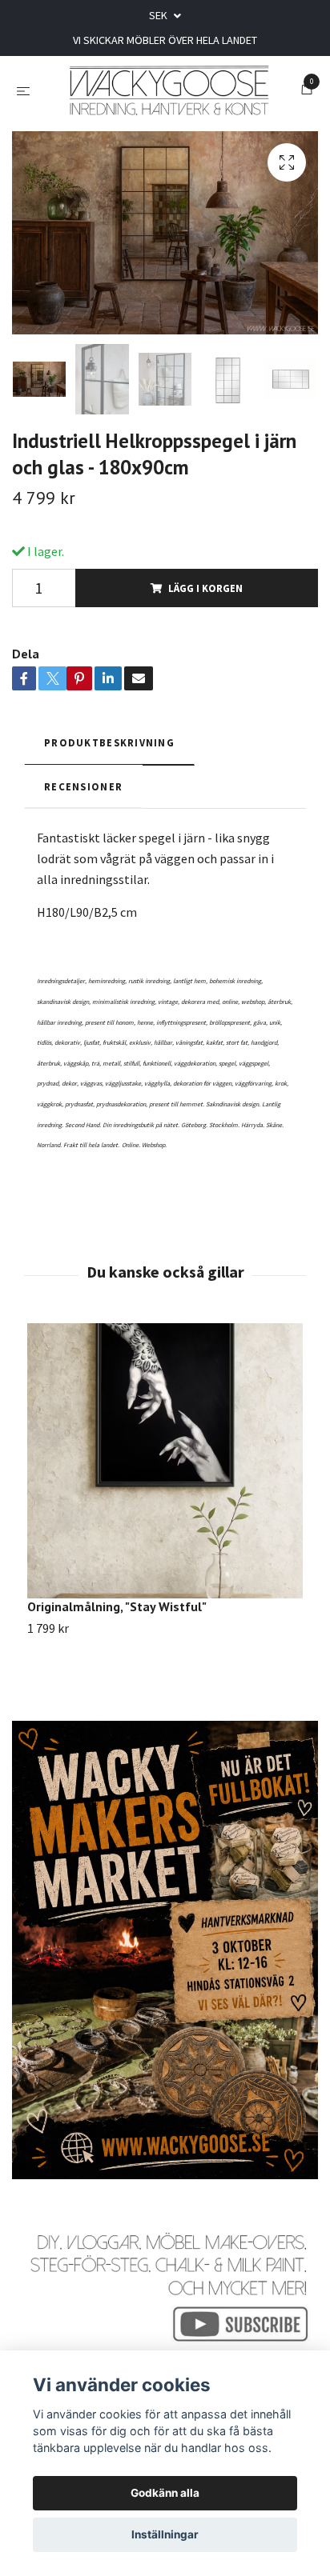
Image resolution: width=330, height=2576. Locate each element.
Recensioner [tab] (83, 794)
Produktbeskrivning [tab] (109, 751)
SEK (159, 15)
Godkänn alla (165, 2493)
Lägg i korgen (205, 596)
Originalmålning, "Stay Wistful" (117, 1614)
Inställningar (165, 2534)
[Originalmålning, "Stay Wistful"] (165, 1469)
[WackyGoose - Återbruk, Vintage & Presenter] (169, 94)
